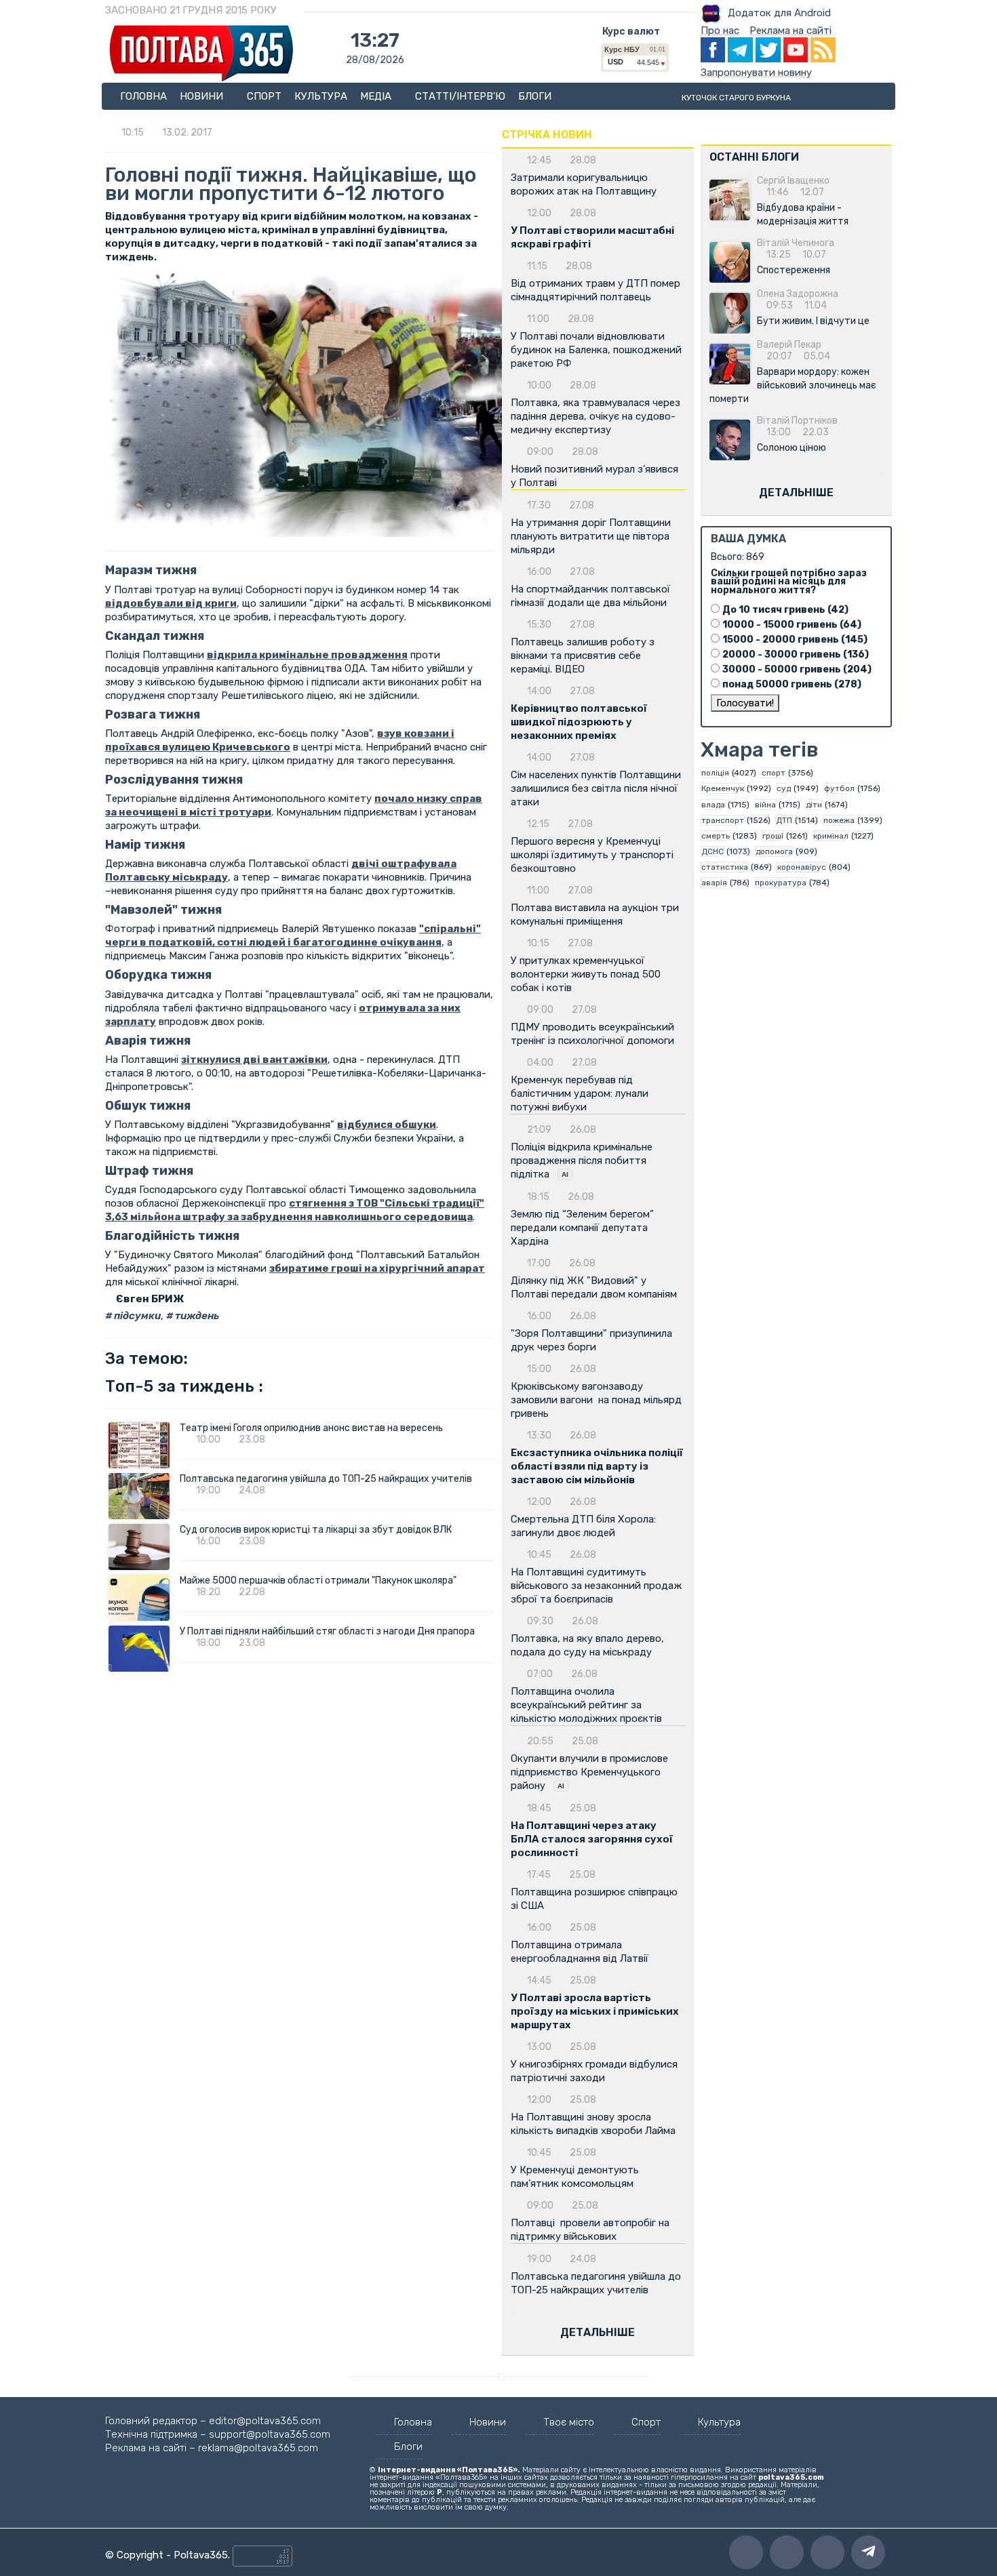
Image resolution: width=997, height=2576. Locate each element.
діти (814, 805)
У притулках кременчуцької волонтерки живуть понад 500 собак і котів (586, 974)
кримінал (831, 836)
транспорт (723, 820)
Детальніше (598, 2332)
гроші (773, 836)
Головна (143, 96)
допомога (774, 851)
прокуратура (781, 883)
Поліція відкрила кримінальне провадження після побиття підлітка (582, 1161)
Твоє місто (569, 2422)
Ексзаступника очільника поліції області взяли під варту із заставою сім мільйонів (597, 1466)
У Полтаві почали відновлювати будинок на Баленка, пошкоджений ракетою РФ (596, 350)
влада (713, 805)
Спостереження (794, 270)
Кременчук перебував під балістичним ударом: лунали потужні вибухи (580, 1093)
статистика (725, 867)
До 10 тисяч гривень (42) (785, 610)
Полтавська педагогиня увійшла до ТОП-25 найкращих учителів (326, 1479)
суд (784, 788)
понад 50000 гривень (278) (792, 684)
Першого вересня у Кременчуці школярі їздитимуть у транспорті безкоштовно (592, 855)
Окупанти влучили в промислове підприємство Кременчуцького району (589, 1772)
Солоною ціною (791, 448)
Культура (321, 96)
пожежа (839, 820)
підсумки (136, 1316)
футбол (839, 788)
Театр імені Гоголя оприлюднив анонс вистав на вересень (311, 1428)
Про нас (720, 31)
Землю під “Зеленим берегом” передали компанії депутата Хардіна (582, 1228)
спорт (774, 773)
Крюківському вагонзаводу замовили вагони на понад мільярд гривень (596, 1400)
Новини (203, 96)
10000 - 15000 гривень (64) (792, 625)
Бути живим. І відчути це (813, 321)
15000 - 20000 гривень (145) (795, 640)
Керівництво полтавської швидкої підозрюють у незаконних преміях (579, 722)
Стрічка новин (547, 135)
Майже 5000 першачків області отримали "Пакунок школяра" (318, 1581)
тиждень (196, 1316)
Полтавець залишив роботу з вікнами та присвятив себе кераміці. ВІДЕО (583, 656)
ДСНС (712, 851)
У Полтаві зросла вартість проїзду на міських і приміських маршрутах (595, 2011)
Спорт (264, 96)
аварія (714, 883)
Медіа (377, 96)
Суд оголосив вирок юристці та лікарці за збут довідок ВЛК (316, 1530)
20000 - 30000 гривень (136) (796, 655)
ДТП (784, 820)
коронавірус (802, 867)
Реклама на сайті (790, 31)
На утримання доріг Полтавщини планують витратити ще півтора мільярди (591, 536)
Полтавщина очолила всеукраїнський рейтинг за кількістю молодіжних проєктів (586, 1705)
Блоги (535, 96)
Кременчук (723, 788)
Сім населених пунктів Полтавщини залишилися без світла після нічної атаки (596, 788)
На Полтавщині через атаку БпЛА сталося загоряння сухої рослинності (592, 1839)
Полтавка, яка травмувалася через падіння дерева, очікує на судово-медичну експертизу (595, 416)
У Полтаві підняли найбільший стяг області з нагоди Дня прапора (327, 1631)
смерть (716, 836)
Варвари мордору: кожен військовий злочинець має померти (793, 385)
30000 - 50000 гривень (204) (797, 669)
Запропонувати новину (756, 73)
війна (765, 805)
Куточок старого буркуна (736, 98)
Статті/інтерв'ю (460, 96)
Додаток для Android (779, 13)
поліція (715, 773)
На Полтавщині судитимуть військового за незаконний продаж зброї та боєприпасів (596, 1586)
